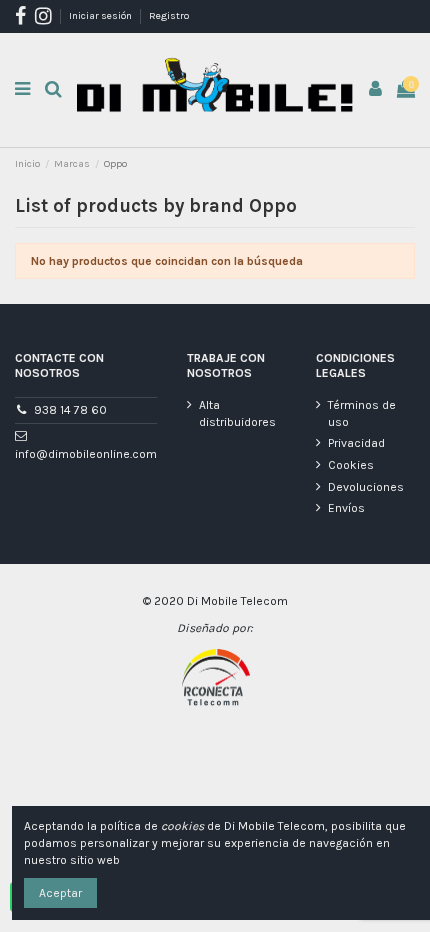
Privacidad (356, 443)
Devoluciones (366, 487)
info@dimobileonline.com (86, 454)
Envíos (346, 508)
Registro (169, 16)
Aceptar (60, 893)
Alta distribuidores (237, 413)
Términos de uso (362, 413)
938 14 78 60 (70, 410)
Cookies (351, 465)
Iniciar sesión (101, 16)
